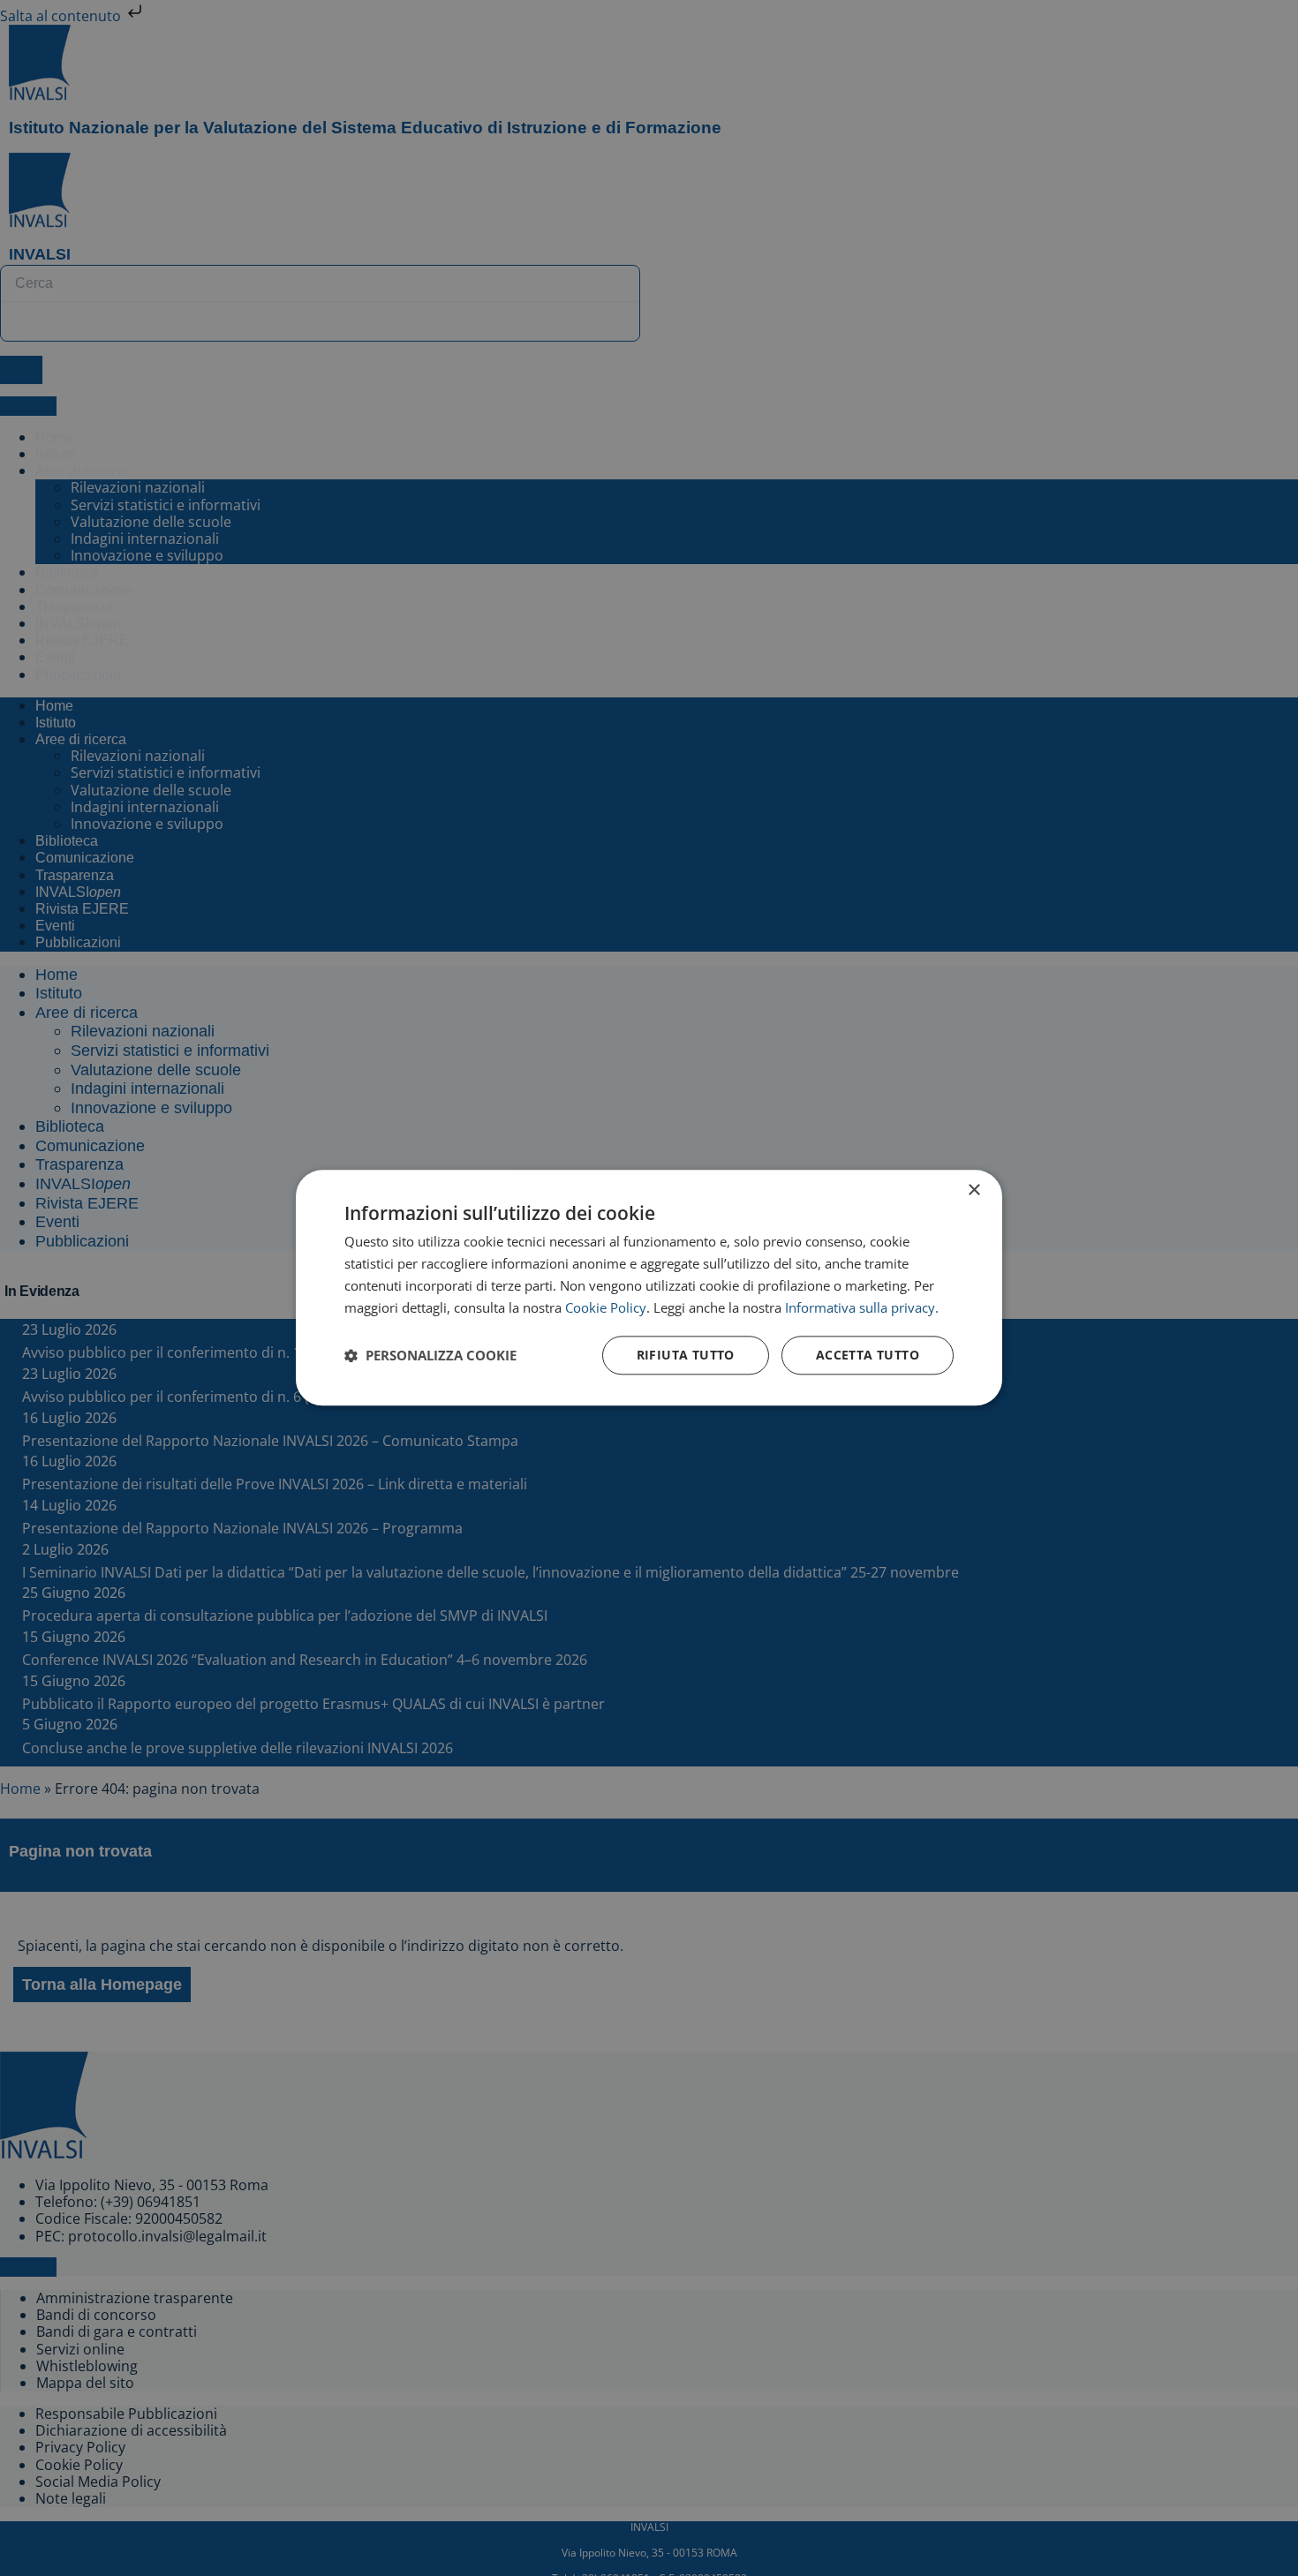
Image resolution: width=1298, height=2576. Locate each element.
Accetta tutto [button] (868, 1356)
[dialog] (649, 1288)
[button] (430, 1356)
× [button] (973, 1190)
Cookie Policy (606, 1307)
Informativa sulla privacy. (862, 1307)
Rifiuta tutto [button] (686, 1356)
